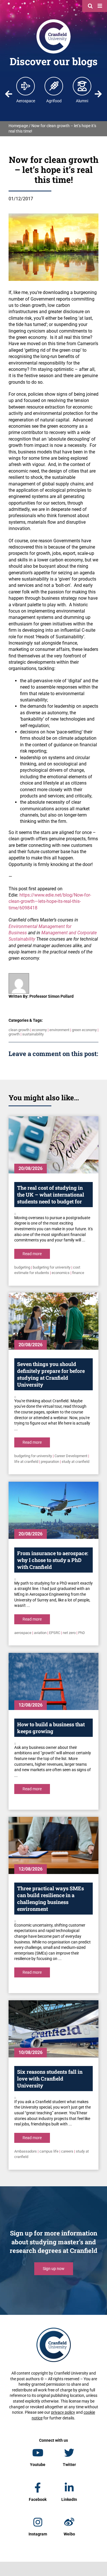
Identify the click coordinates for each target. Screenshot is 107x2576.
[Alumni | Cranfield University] (82, 86)
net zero (69, 1633)
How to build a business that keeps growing (51, 1728)
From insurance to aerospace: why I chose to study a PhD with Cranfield (53, 1560)
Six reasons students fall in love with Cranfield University (50, 2079)
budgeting (22, 1267)
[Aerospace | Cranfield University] (26, 86)
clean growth (19, 1030)
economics (61, 1273)
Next (98, 94)
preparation (50, 1462)
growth (14, 1034)
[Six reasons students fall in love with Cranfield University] (53, 2029)
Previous (9, 94)
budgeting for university (52, 1267)
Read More (32, 1254)
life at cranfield (26, 1462)
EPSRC (55, 1633)
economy (39, 1030)
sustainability (33, 1034)
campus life (49, 2151)
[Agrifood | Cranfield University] (54, 86)
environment (59, 1030)
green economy (84, 1030)
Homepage (18, 126)
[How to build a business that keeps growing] (53, 1681)
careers (67, 2151)
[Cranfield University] (53, 21)
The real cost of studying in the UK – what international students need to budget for (51, 1195)
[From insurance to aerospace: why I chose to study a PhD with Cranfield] (53, 1510)
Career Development (71, 1456)
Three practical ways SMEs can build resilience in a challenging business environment (51, 1899)
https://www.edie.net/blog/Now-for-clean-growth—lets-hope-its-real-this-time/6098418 (50, 901)
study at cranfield (75, 1462)
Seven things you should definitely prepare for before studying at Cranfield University (51, 1374)
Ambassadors (26, 2151)
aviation (40, 1633)
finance (78, 1273)
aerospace (23, 1633)
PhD (82, 1633)
